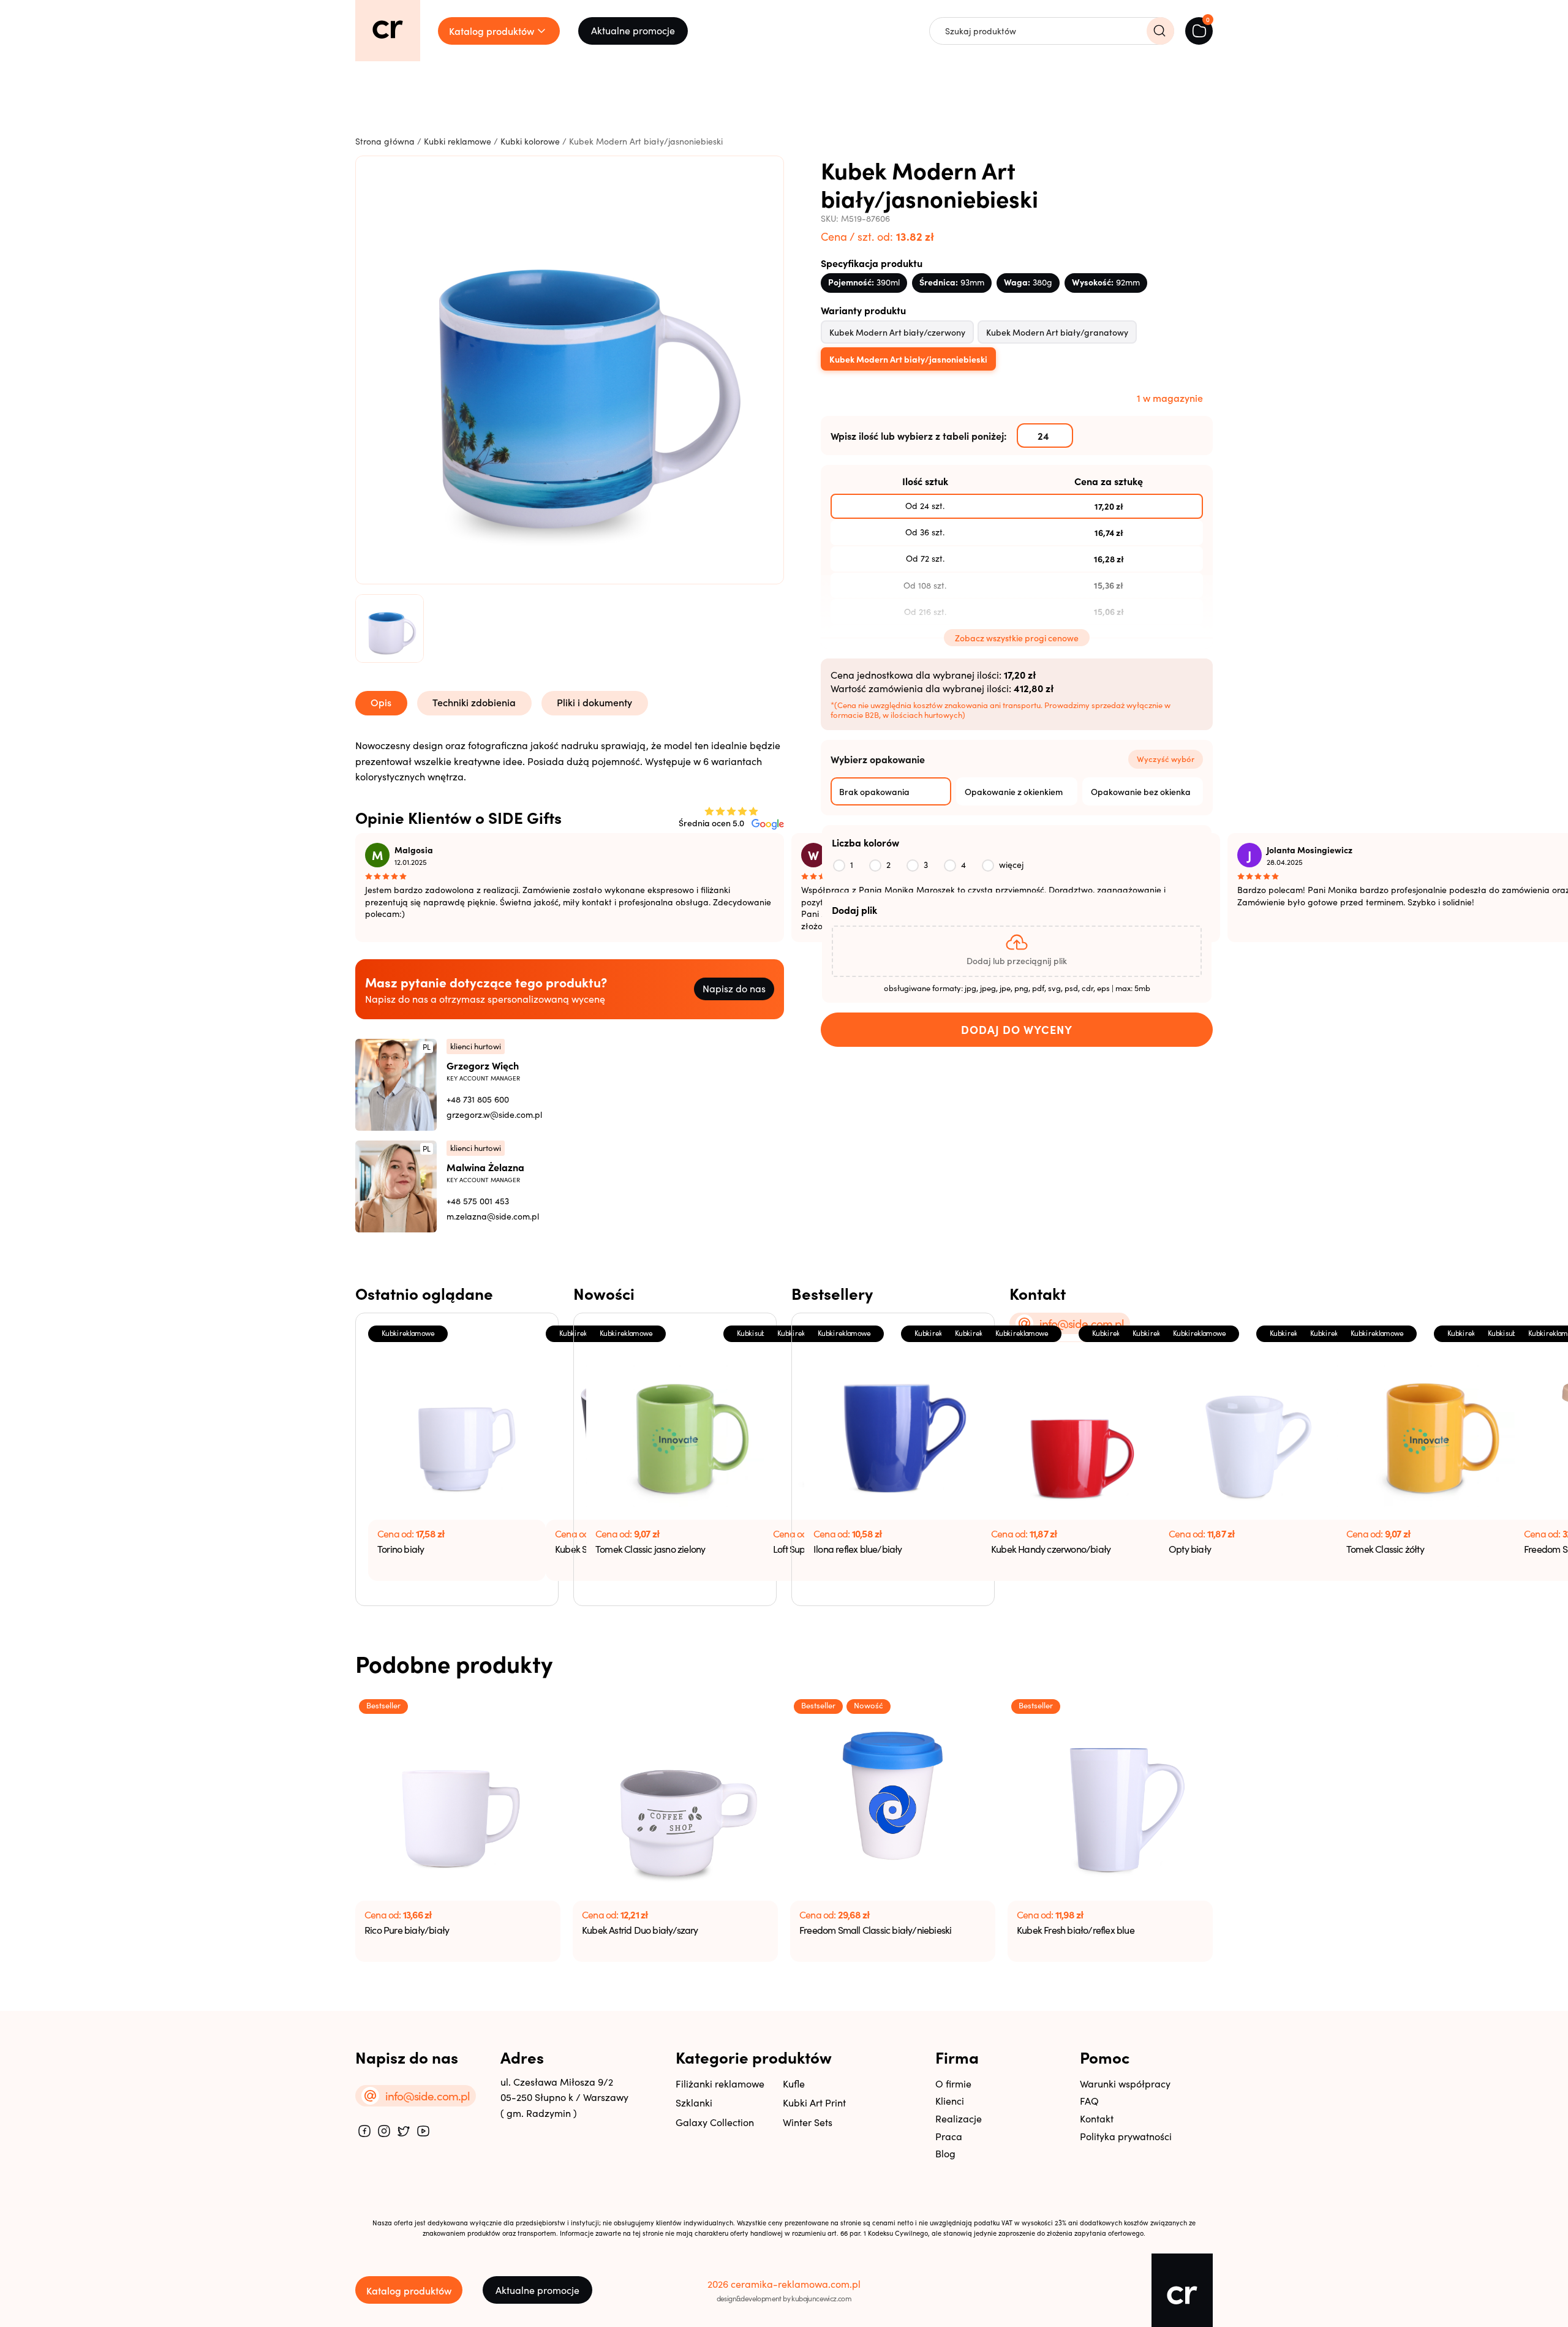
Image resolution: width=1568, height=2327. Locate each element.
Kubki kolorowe (530, 141)
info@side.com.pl (1082, 1323)
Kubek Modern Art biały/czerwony (897, 332)
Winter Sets (808, 2122)
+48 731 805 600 (478, 1099)
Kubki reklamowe (458, 141)
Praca (949, 2136)
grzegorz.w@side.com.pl (494, 1114)
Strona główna (385, 141)
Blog (945, 2153)
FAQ (1089, 2101)
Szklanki (694, 2103)
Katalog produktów (409, 2290)
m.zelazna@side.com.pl (493, 1216)
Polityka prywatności (1126, 2136)
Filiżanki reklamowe (720, 2084)
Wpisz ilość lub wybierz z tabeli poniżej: (919, 436)
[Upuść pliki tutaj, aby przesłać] (1017, 951)
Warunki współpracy (1125, 2084)
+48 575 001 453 (478, 1201)
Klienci (950, 2101)
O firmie (953, 2084)
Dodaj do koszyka (1017, 1030)
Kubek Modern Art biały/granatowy (1057, 332)
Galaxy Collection (715, 2122)
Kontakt (1097, 2118)
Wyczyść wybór (1166, 759)
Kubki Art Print (814, 2103)
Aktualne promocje (633, 30)
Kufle (794, 2084)
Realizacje (959, 2118)
